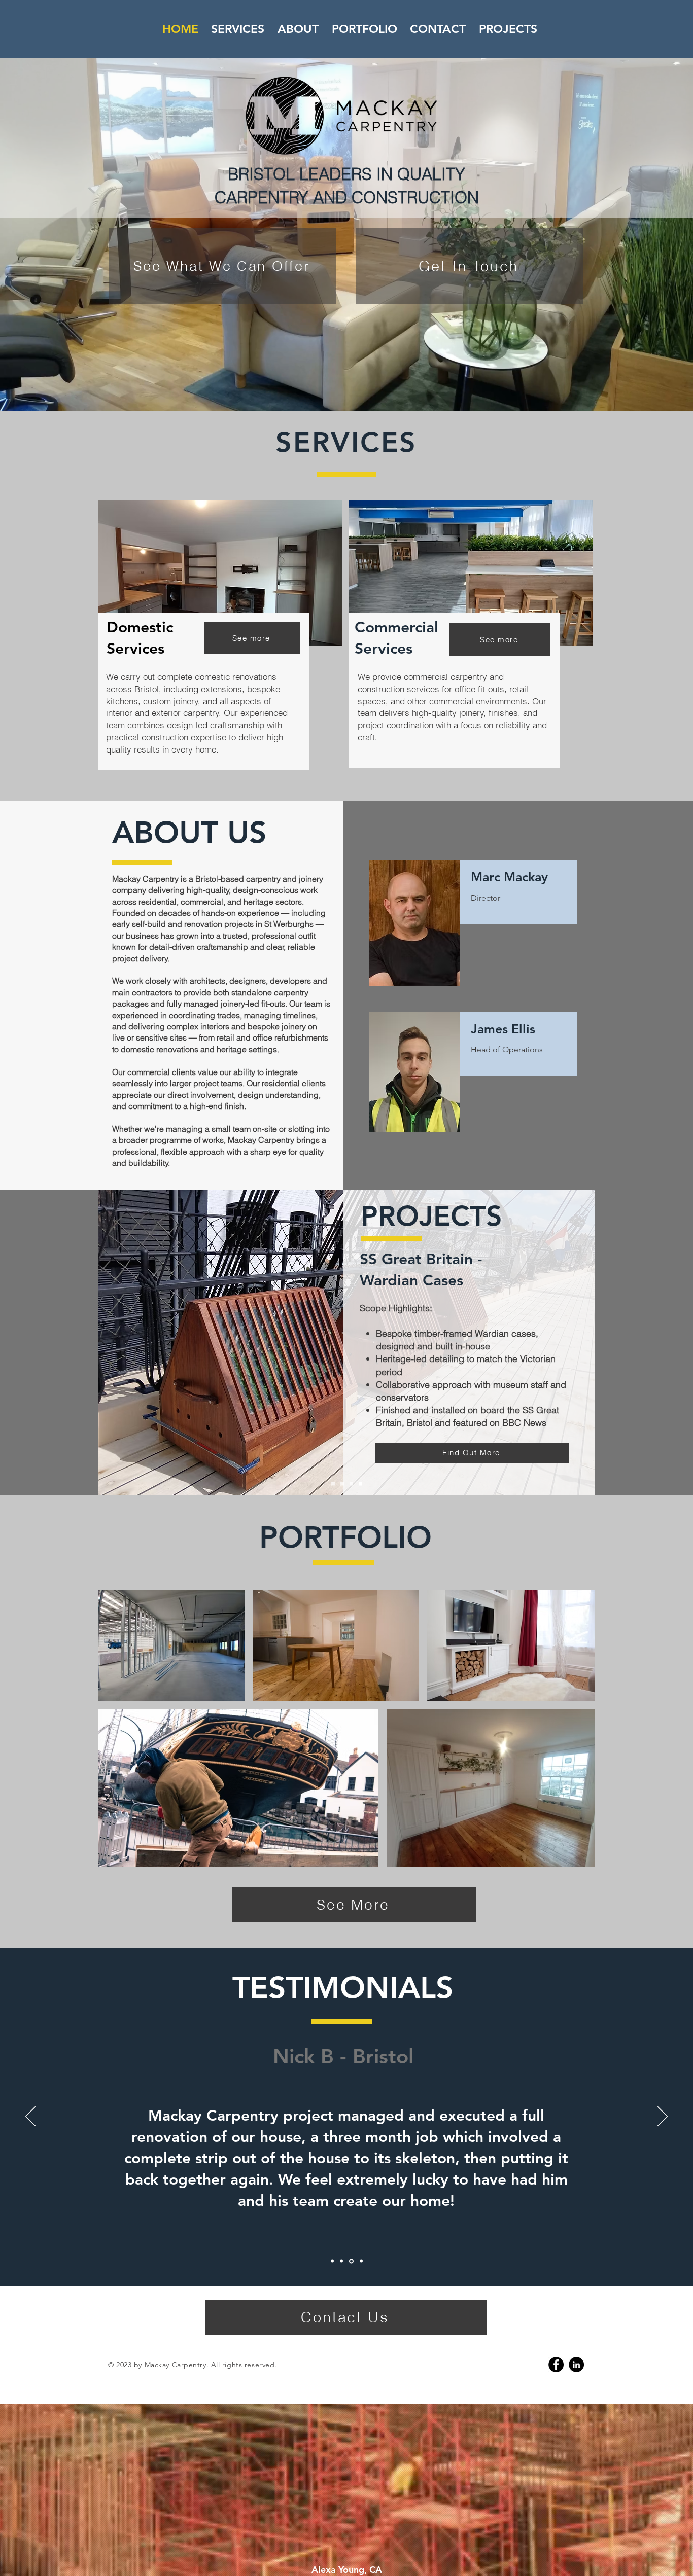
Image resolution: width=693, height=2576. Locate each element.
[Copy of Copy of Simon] (352, 2261)
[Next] (663, 2117)
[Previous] (30, 2117)
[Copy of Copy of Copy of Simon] (361, 2261)
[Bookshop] (360, 1484)
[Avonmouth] (333, 1484)
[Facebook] (556, 2365)
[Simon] (332, 2261)
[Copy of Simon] (342, 2261)
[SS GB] (351, 1484)
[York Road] (342, 1484)
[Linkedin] (576, 2365)
